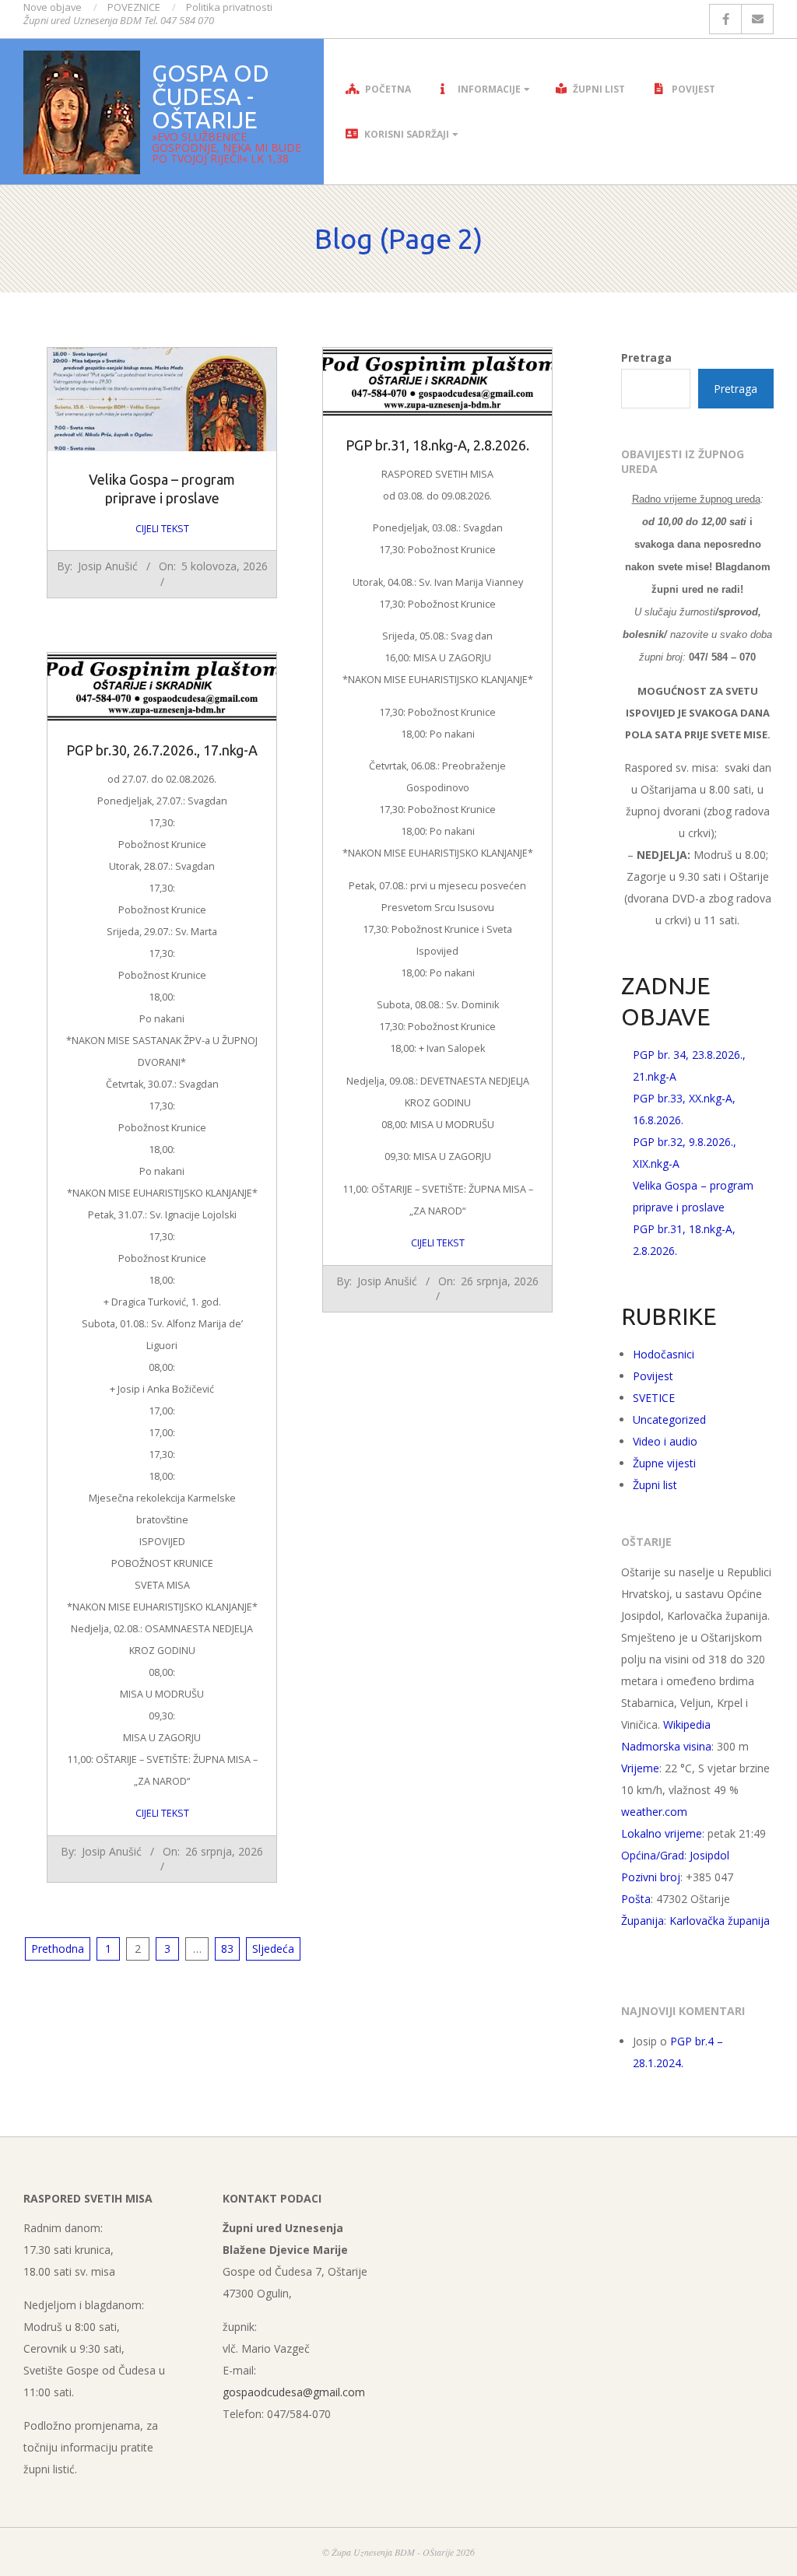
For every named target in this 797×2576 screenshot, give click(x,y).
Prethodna (58, 1949)
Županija (643, 1921)
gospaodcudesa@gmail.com (294, 2392)
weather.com (654, 1812)
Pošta (636, 1899)
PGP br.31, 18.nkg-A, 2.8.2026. (437, 445)
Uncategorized (669, 1419)
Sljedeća (273, 1949)
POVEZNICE (134, 7)
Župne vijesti (664, 1463)
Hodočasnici (664, 1354)
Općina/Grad (653, 1855)
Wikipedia (687, 1724)
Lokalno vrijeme (662, 1833)
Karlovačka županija (720, 1921)
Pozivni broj (651, 1877)
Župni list (655, 1485)
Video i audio (665, 1441)
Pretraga (646, 357)
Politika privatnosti (229, 7)
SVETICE (654, 1398)
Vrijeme (640, 1768)
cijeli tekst (162, 529)
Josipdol (709, 1855)
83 (227, 1949)
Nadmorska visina (666, 1746)
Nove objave (53, 7)
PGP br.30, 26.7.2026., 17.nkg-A (162, 750)
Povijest (653, 1376)
